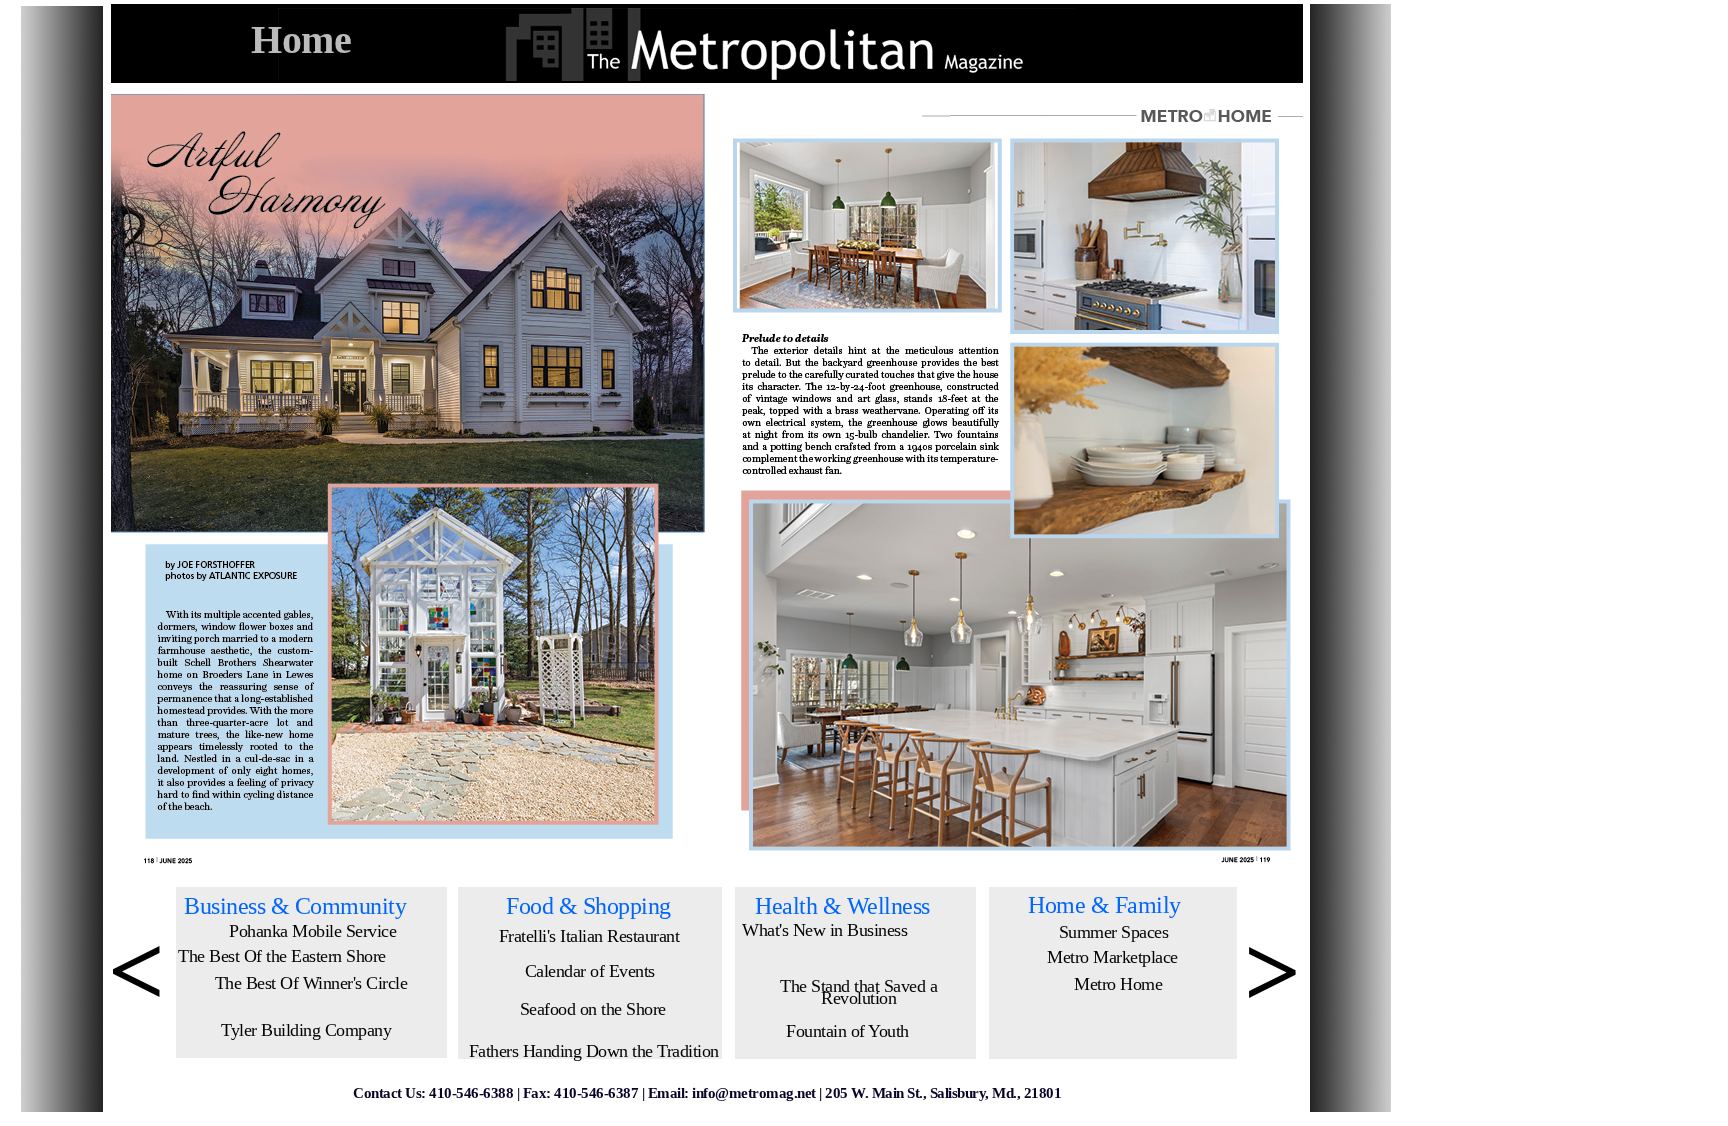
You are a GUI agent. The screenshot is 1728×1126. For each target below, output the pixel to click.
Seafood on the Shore (593, 1009)
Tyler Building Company (306, 1030)
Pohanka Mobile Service (312, 931)
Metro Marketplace (1112, 957)
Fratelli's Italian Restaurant (589, 936)
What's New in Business (824, 930)
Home (301, 39)
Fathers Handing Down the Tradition (594, 1051)
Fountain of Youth (847, 1031)
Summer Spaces (1114, 932)
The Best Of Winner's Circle (311, 983)
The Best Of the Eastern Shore (282, 956)
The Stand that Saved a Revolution (858, 992)
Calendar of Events (590, 971)
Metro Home (1118, 984)
